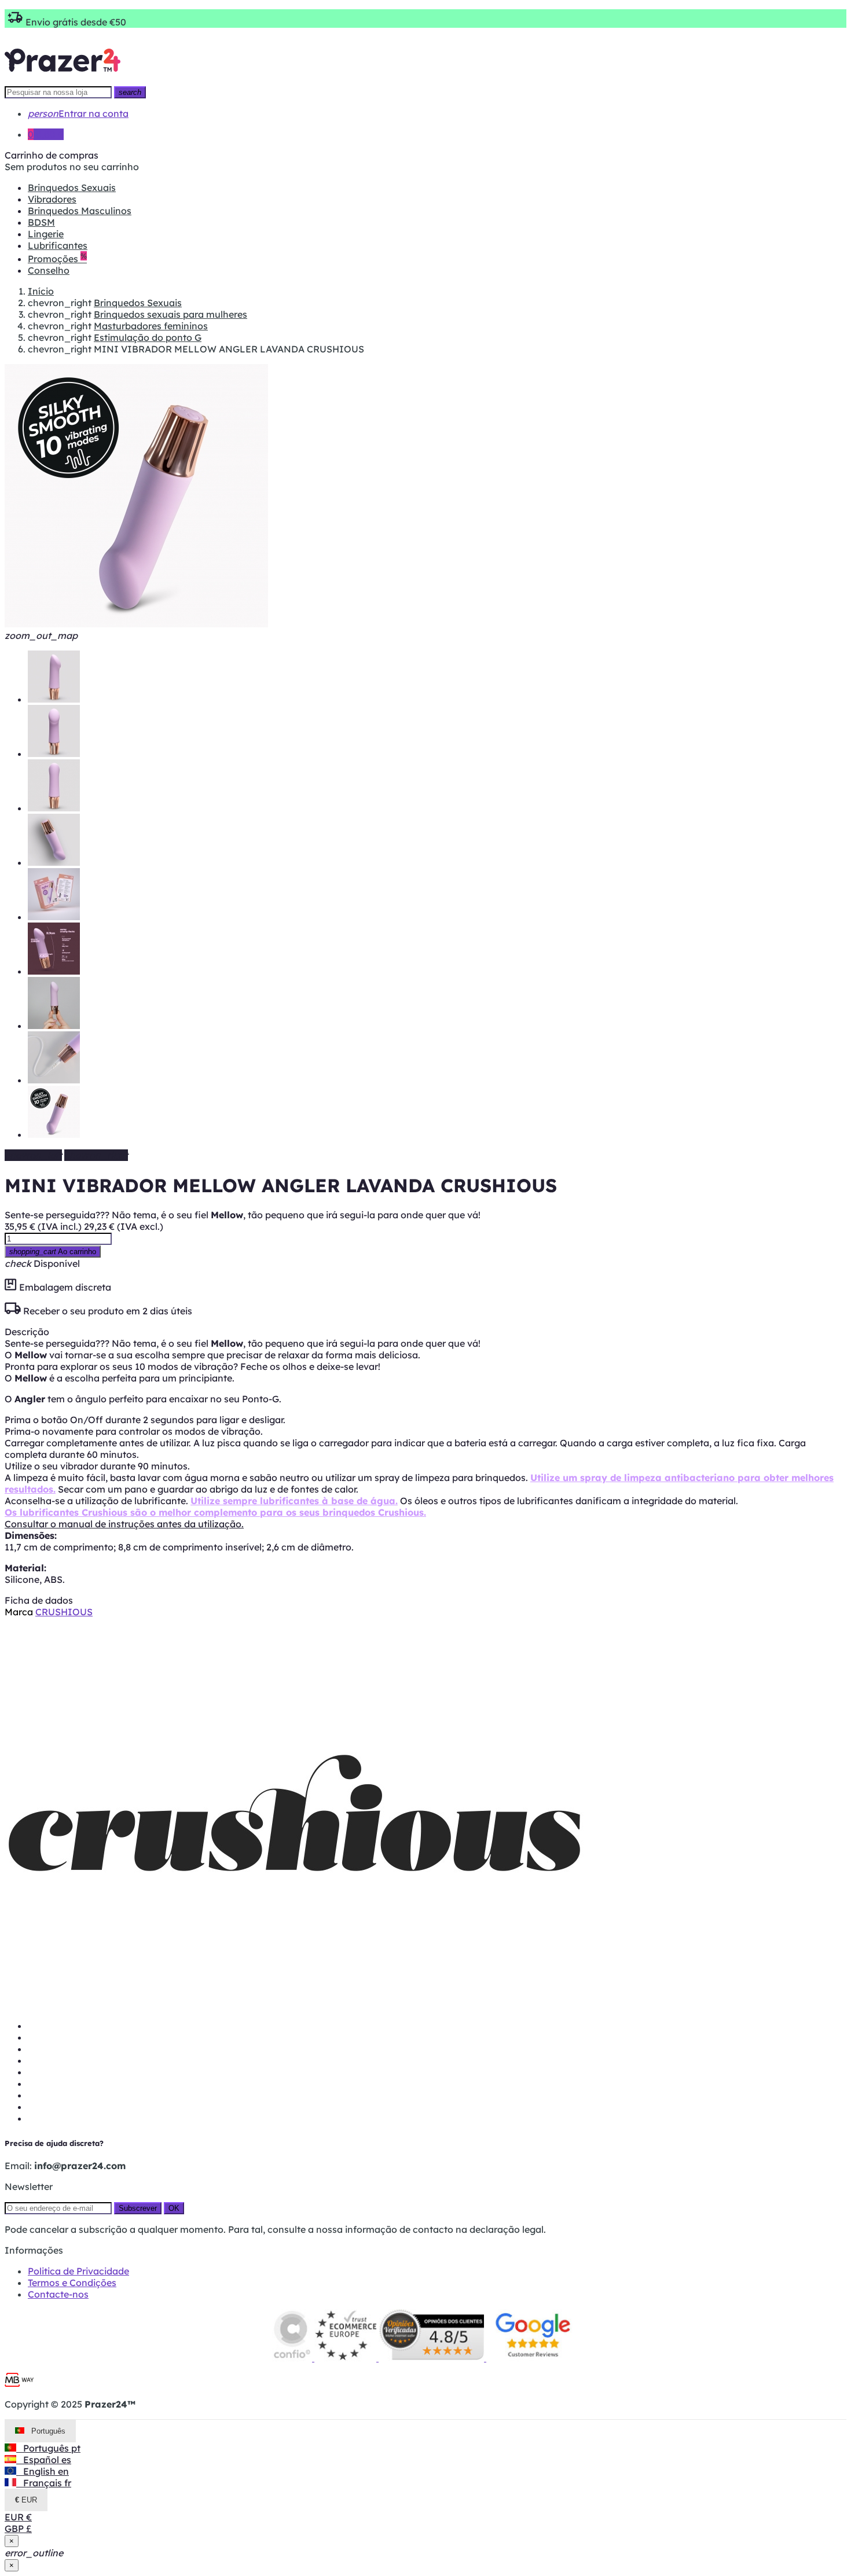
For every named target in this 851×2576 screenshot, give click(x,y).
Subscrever (138, 2208)
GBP (18, 2529)
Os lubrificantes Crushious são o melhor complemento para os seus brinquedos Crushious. (215, 1512)
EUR (18, 2517)
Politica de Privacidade (78, 2271)
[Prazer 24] (63, 80)
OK (174, 2208)
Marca (19, 1612)
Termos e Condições (72, 2283)
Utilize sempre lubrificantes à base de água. (294, 1501)
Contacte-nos (58, 2294)
